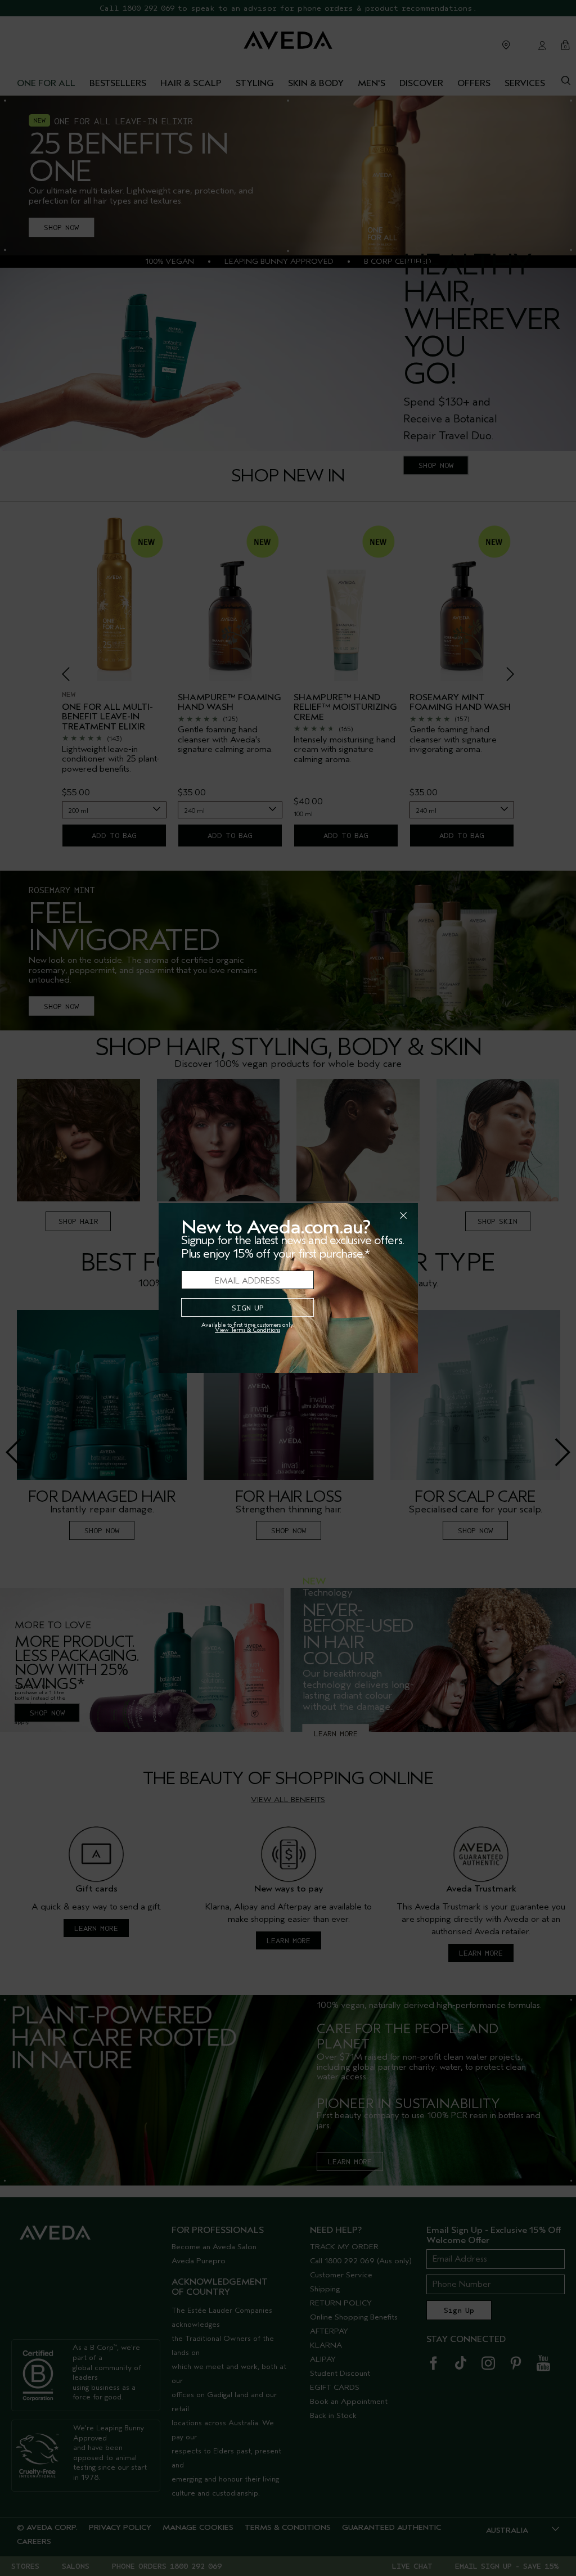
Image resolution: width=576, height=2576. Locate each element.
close (374, 1215)
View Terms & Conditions (247, 1330)
